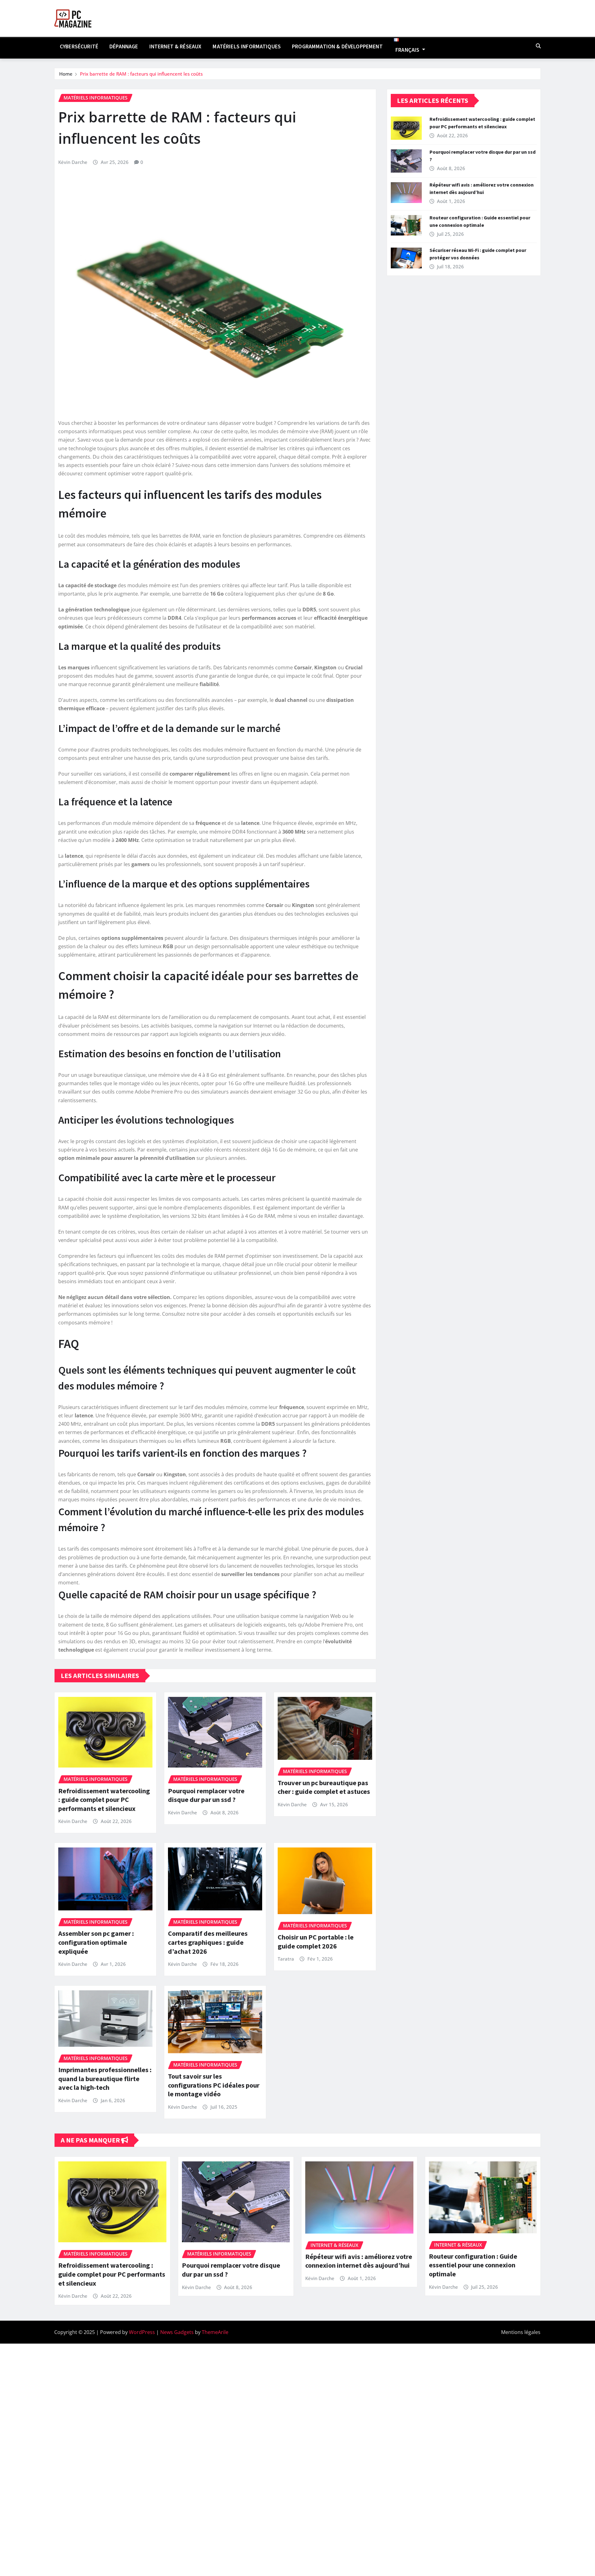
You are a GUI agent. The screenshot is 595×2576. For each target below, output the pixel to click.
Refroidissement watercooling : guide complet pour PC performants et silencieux (104, 1800)
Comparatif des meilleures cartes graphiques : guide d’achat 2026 (208, 1942)
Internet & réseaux (176, 46)
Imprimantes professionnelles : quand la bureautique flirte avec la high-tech (105, 2078)
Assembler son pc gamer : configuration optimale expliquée (96, 1942)
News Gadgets (177, 2332)
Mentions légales (521, 2332)
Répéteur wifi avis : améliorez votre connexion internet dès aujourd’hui (359, 2261)
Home (66, 74)
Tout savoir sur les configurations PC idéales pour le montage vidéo (214, 2085)
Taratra (286, 1959)
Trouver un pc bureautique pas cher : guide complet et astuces (324, 1787)
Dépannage (124, 46)
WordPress (142, 2332)
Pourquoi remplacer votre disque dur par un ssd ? (206, 1795)
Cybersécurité (79, 46)
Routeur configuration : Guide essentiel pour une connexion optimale (473, 2265)
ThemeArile (215, 2332)
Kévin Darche (73, 162)
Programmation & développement (337, 46)
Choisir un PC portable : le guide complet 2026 (316, 1942)
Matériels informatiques (247, 46)
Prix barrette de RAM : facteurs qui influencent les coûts (141, 74)
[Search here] (538, 46)
